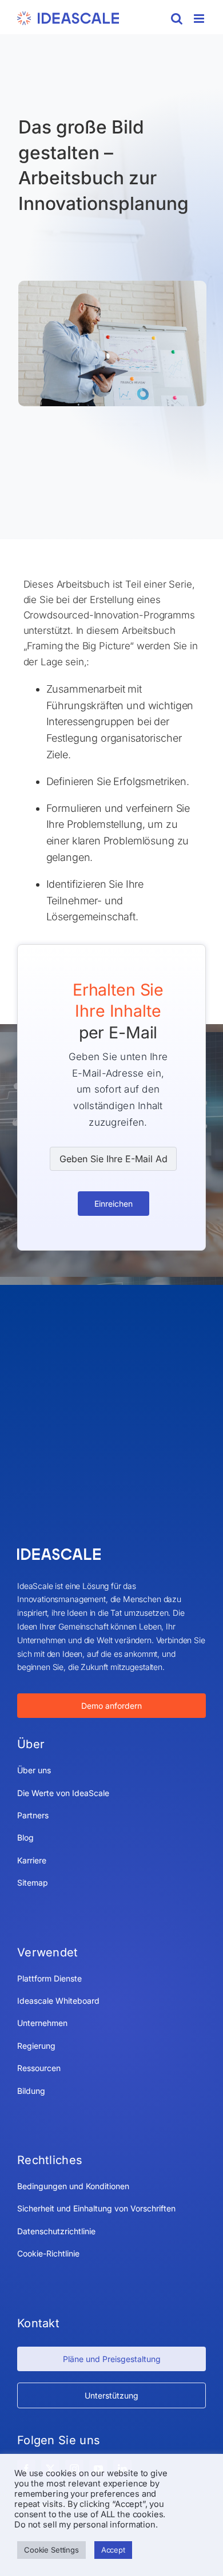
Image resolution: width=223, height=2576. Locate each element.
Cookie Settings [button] (51, 2550)
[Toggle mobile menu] (200, 19)
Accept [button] (113, 2550)
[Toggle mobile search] (177, 19)
